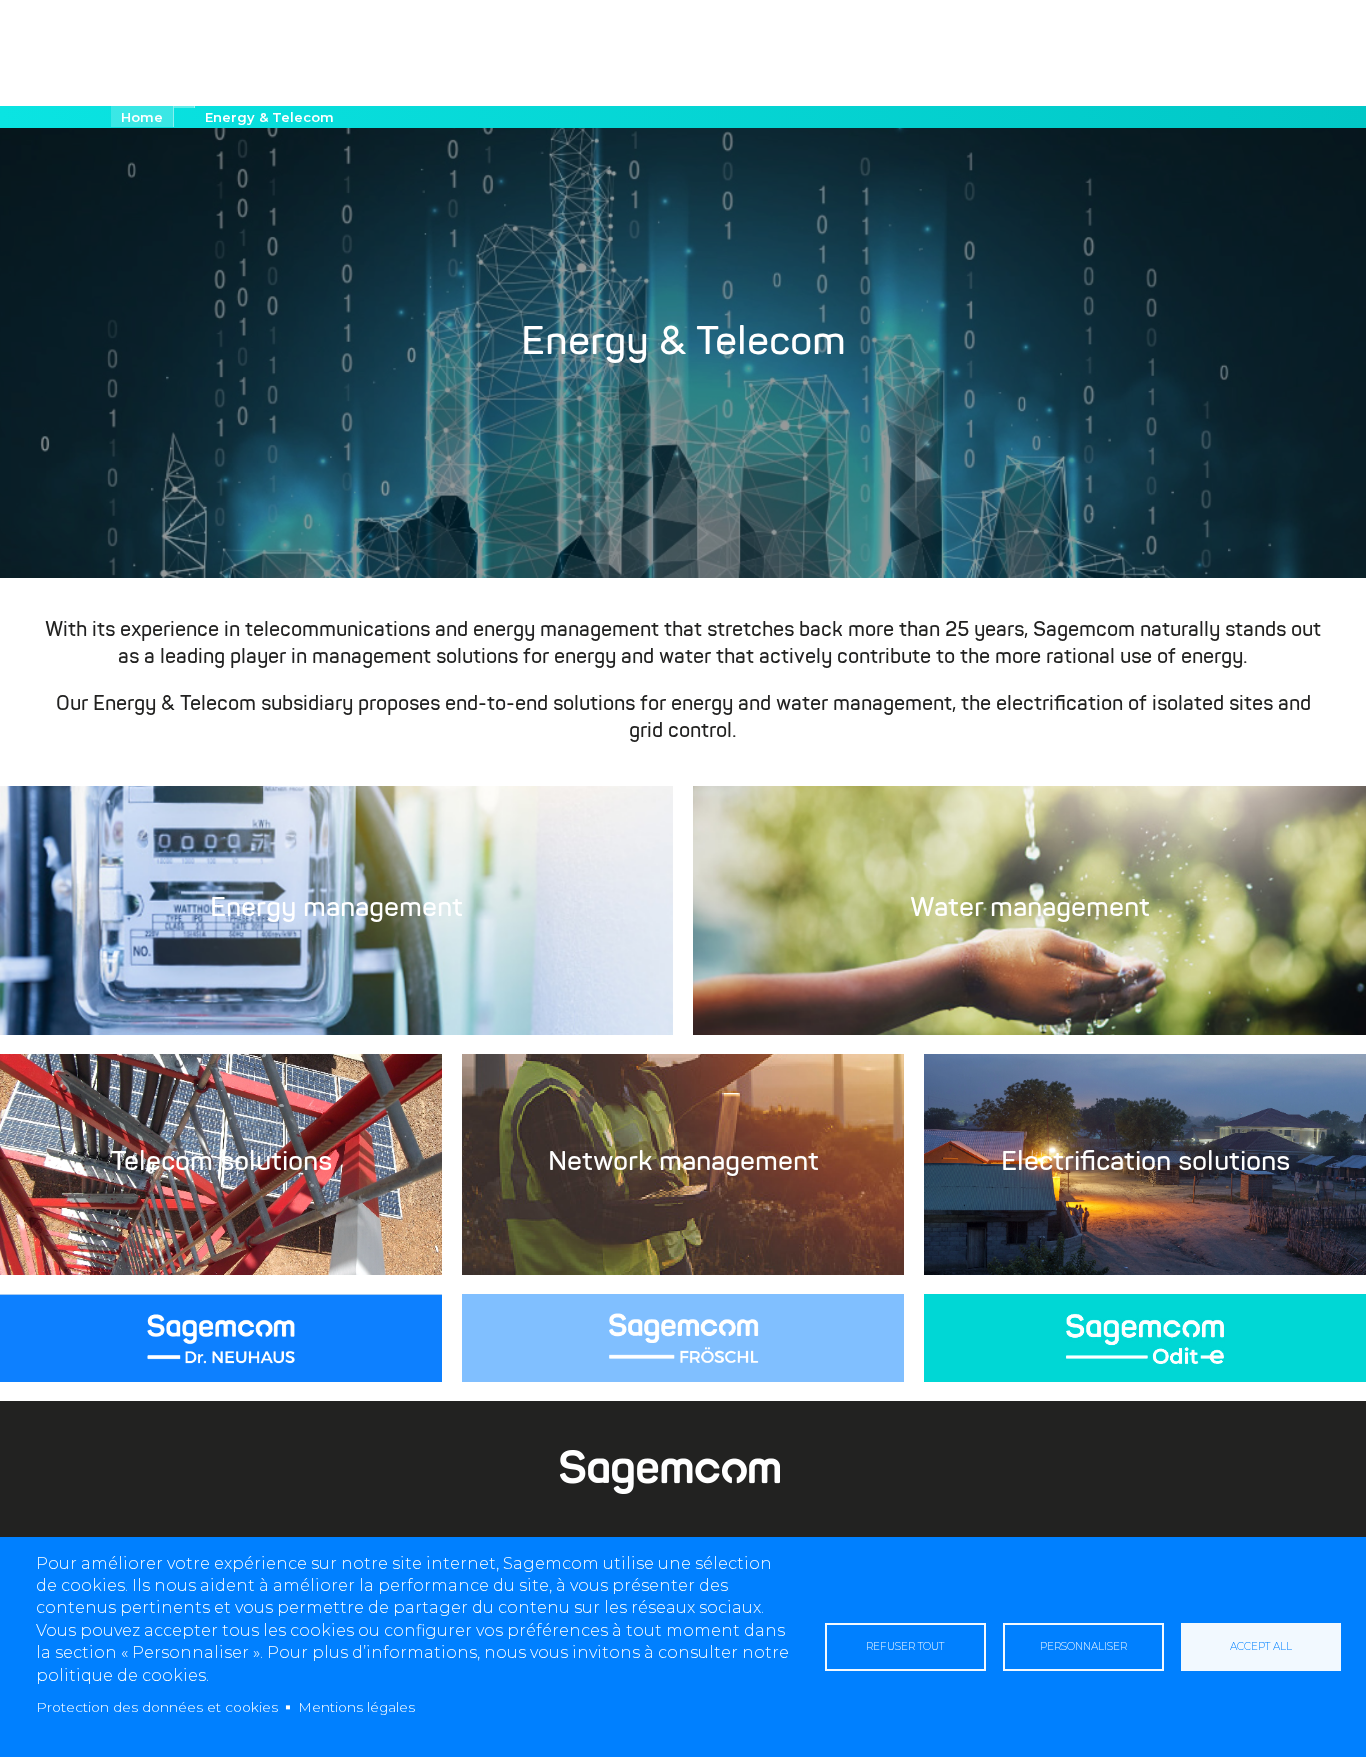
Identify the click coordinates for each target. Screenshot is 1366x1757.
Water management (1030, 910)
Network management (683, 1164)
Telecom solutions (221, 1164)
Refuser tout (905, 1646)
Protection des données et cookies (157, 1707)
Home (142, 117)
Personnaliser (1083, 1646)
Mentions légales (356, 1707)
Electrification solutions (1145, 1164)
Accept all (1261, 1646)
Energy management (336, 910)
